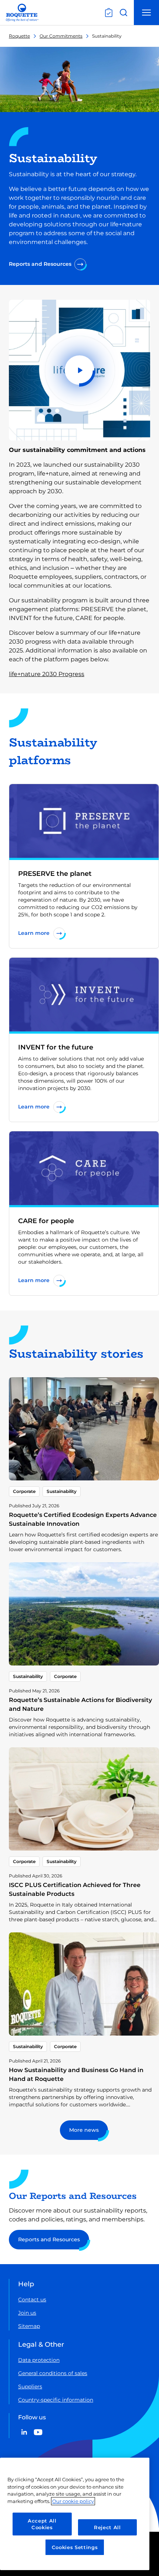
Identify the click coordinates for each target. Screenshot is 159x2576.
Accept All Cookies (42, 2524)
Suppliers (30, 2387)
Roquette (19, 36)
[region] (75, 2514)
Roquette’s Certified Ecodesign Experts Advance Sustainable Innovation (83, 1519)
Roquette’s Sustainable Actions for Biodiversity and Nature (80, 1704)
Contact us (32, 2300)
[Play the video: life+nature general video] (79, 370)
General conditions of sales (53, 2373)
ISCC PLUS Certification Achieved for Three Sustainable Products (75, 1889)
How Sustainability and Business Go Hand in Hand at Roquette (76, 2074)
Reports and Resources (40, 264)
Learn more (34, 933)
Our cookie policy (73, 2501)
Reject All (107, 2527)
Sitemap (29, 2326)
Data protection (39, 2360)
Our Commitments (61, 36)
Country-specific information (56, 2400)
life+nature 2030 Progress (47, 674)
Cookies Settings (75, 2547)
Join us (27, 2313)
